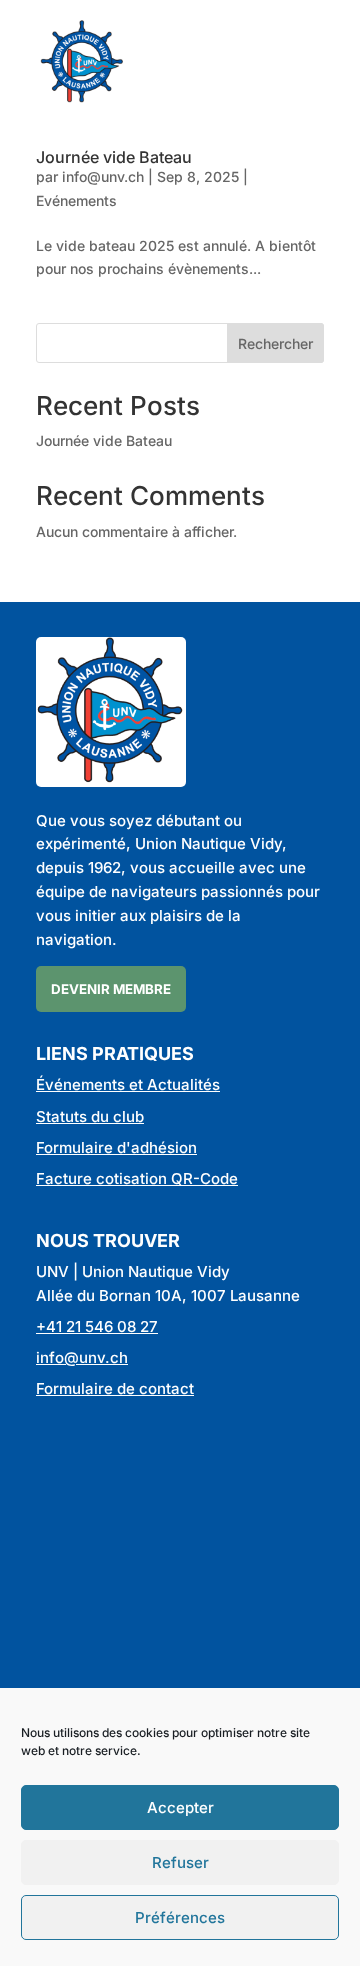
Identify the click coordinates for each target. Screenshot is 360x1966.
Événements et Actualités (128, 1084)
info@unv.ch (103, 176)
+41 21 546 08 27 (97, 1326)
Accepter (180, 1807)
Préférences (180, 1917)
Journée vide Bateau (114, 157)
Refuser (180, 1862)
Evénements (76, 200)
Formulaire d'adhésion (116, 1147)
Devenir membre (111, 989)
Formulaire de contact (115, 1388)
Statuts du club (90, 1116)
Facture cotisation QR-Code (137, 1178)
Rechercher (275, 343)
